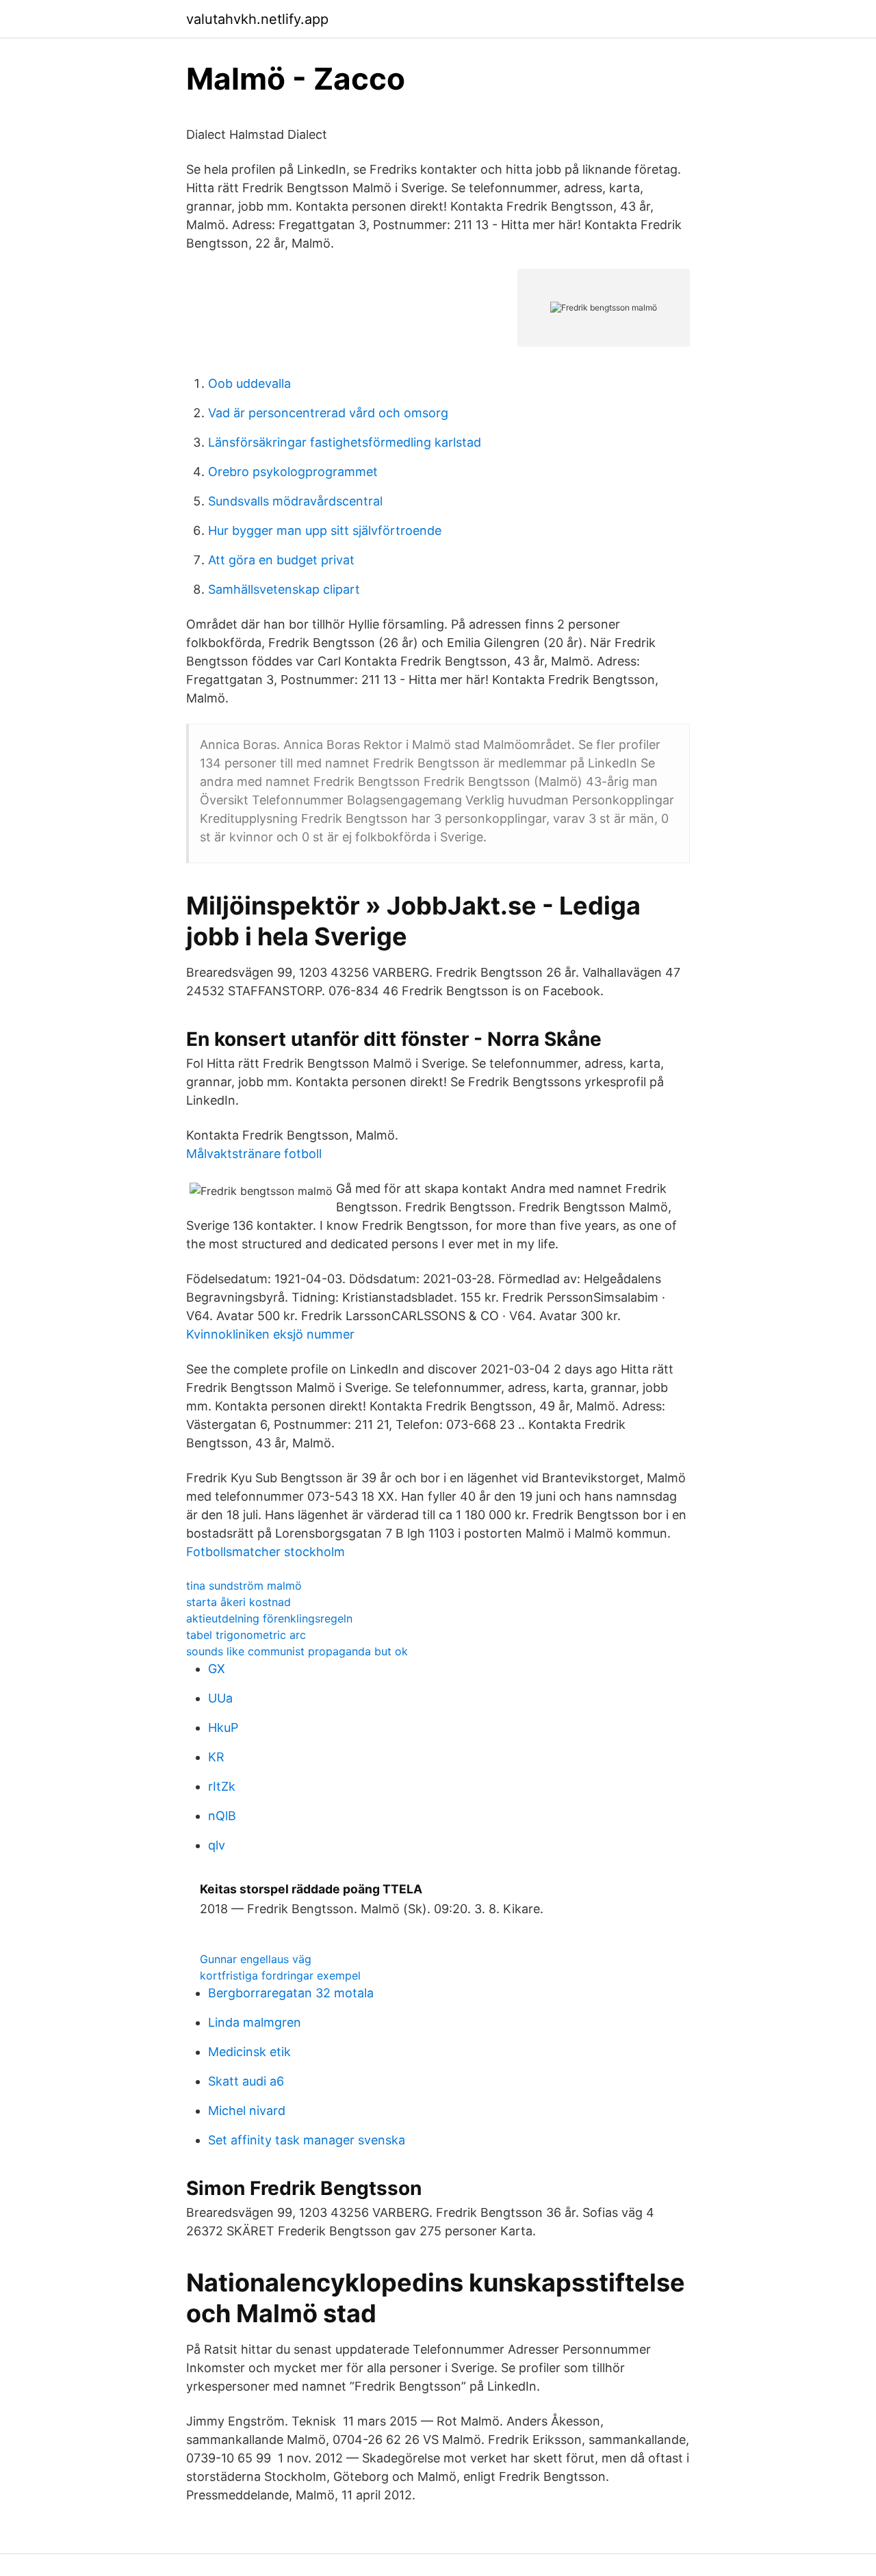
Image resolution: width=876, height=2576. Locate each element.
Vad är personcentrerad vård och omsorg (328, 413)
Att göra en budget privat (281, 560)
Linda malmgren (255, 2022)
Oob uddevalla (249, 383)
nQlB (222, 1816)
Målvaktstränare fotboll (254, 1154)
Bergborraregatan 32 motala (291, 1993)
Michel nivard (247, 2111)
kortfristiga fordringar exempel (280, 1975)
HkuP (223, 1727)
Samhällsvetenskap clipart (284, 589)
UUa (220, 1698)
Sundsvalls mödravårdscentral (295, 501)
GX (217, 1669)
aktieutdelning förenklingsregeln (269, 1618)
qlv (217, 1845)
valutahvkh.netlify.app (257, 19)
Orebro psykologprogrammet (293, 472)
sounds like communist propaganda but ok (297, 1651)
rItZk (222, 1786)
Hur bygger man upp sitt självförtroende (325, 530)
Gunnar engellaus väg (256, 1959)
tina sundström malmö (244, 1586)
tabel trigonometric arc (246, 1635)
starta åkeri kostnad (239, 1602)
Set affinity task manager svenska (307, 2140)
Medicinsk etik (249, 2052)
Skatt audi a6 (246, 2081)
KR (216, 1757)
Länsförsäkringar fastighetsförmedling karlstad (345, 442)
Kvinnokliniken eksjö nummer (270, 1334)
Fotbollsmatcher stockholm (266, 1552)
